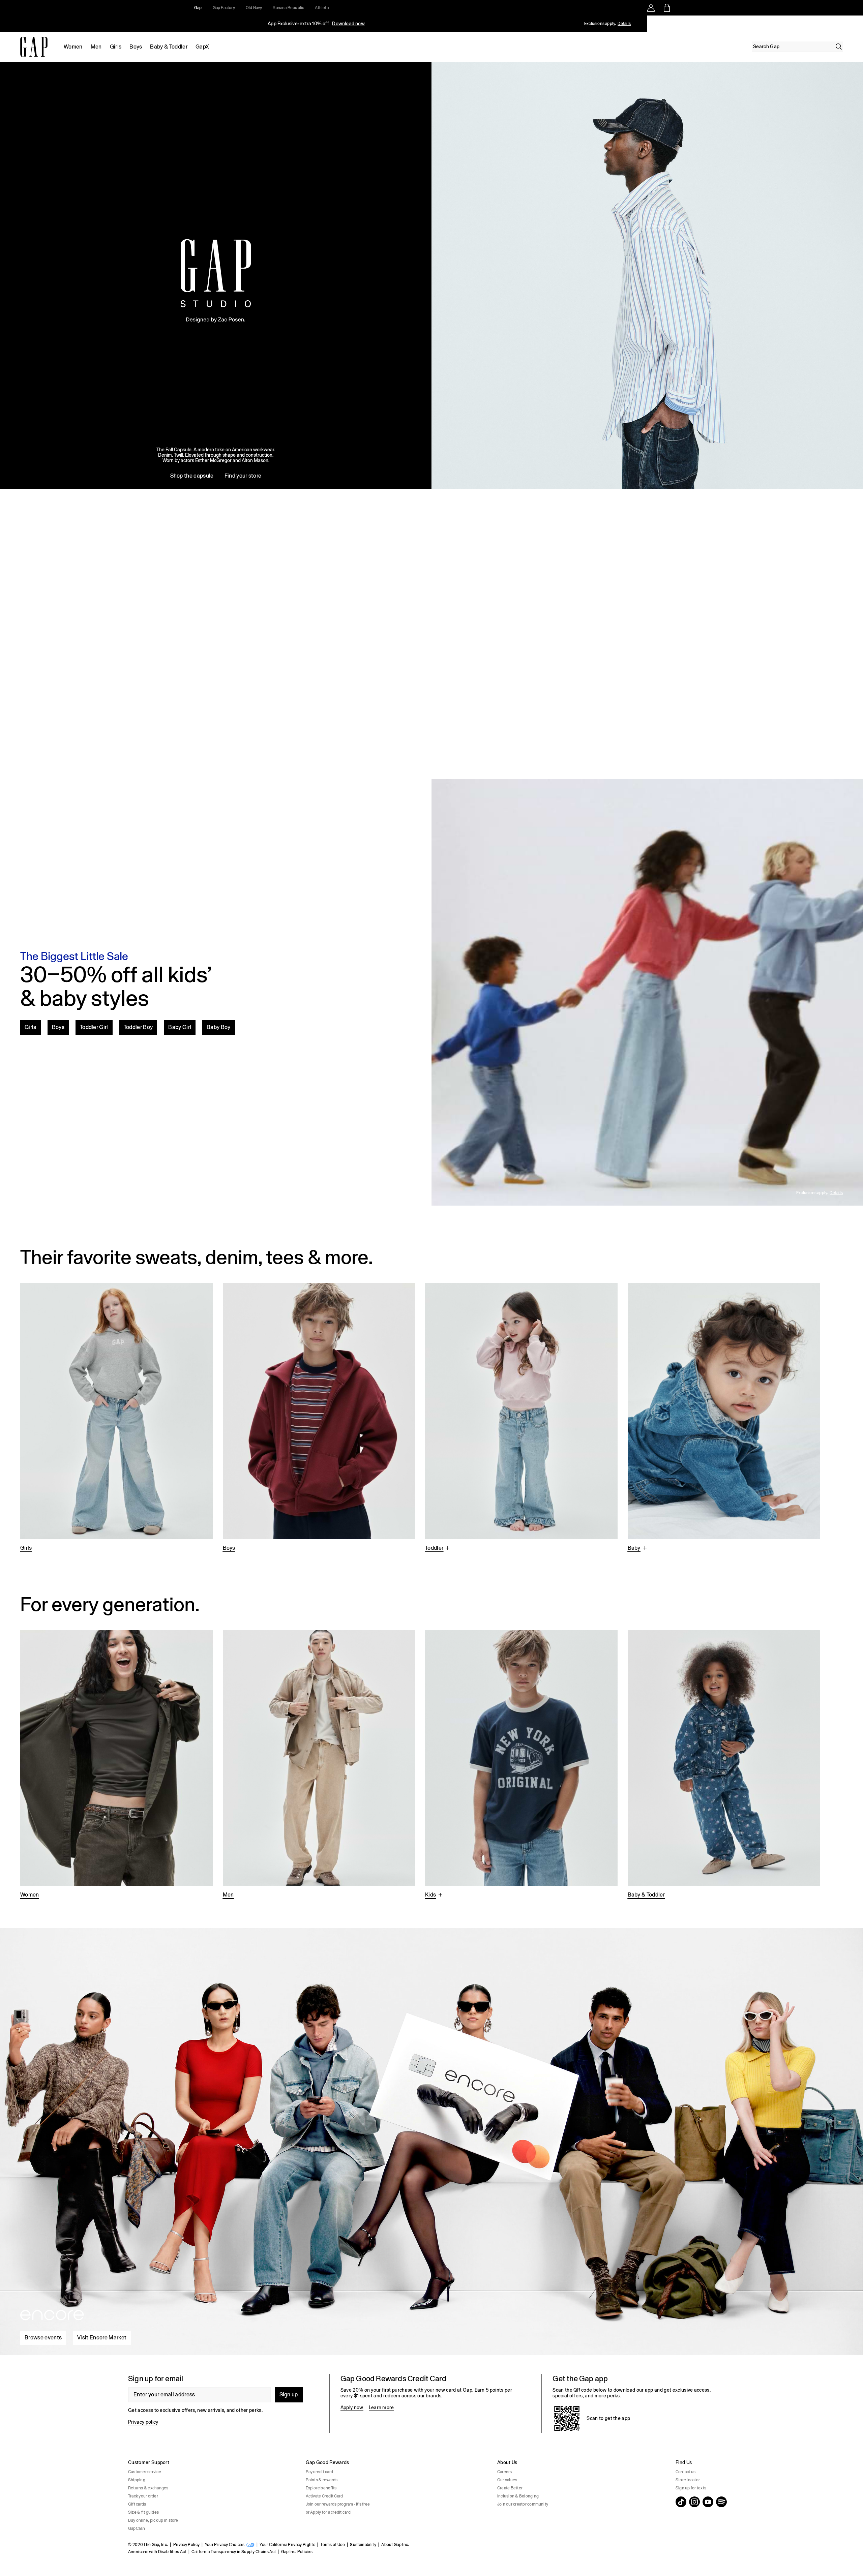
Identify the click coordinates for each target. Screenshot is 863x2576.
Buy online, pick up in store (153, 2520)
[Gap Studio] (431, 275)
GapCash (137, 2528)
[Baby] (724, 1418)
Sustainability (363, 2545)
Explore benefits (321, 2488)
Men (96, 47)
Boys (136, 47)
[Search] (839, 47)
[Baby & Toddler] (724, 1765)
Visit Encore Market (102, 2338)
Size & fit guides (143, 2512)
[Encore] (431, 2139)
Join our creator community (523, 2504)
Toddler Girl (94, 1027)
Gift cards (137, 2504)
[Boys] (319, 1418)
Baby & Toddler (169, 47)
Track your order (143, 2496)
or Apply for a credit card (328, 2512)
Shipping (137, 2480)
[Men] (319, 1765)
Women (73, 47)
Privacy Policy (186, 2545)
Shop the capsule (192, 476)
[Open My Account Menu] (651, 8)
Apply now (352, 2407)
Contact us (686, 2472)
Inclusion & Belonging (518, 2496)
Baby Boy (219, 1027)
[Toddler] (521, 1418)
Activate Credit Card (324, 2496)
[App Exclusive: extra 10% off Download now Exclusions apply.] (316, 24)
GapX (202, 47)
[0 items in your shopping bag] (666, 8)
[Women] (116, 1765)
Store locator (688, 2480)
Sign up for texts (691, 2488)
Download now (348, 24)
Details (624, 24)
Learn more (381, 2407)
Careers (505, 2472)
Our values (507, 2480)
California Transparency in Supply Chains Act (234, 2552)
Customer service (145, 2472)
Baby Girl (180, 1027)
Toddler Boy (138, 1027)
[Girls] (116, 1418)
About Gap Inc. (395, 2545)
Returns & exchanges (148, 2488)
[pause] (856, 24)
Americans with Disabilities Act (157, 2552)
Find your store (243, 476)
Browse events (43, 2338)
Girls (116, 47)
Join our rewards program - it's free (338, 2504)
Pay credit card (320, 2472)
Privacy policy (143, 2422)
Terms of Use (333, 2545)
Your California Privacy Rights (287, 2545)
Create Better (510, 2488)
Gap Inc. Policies (297, 2552)
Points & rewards (322, 2480)
